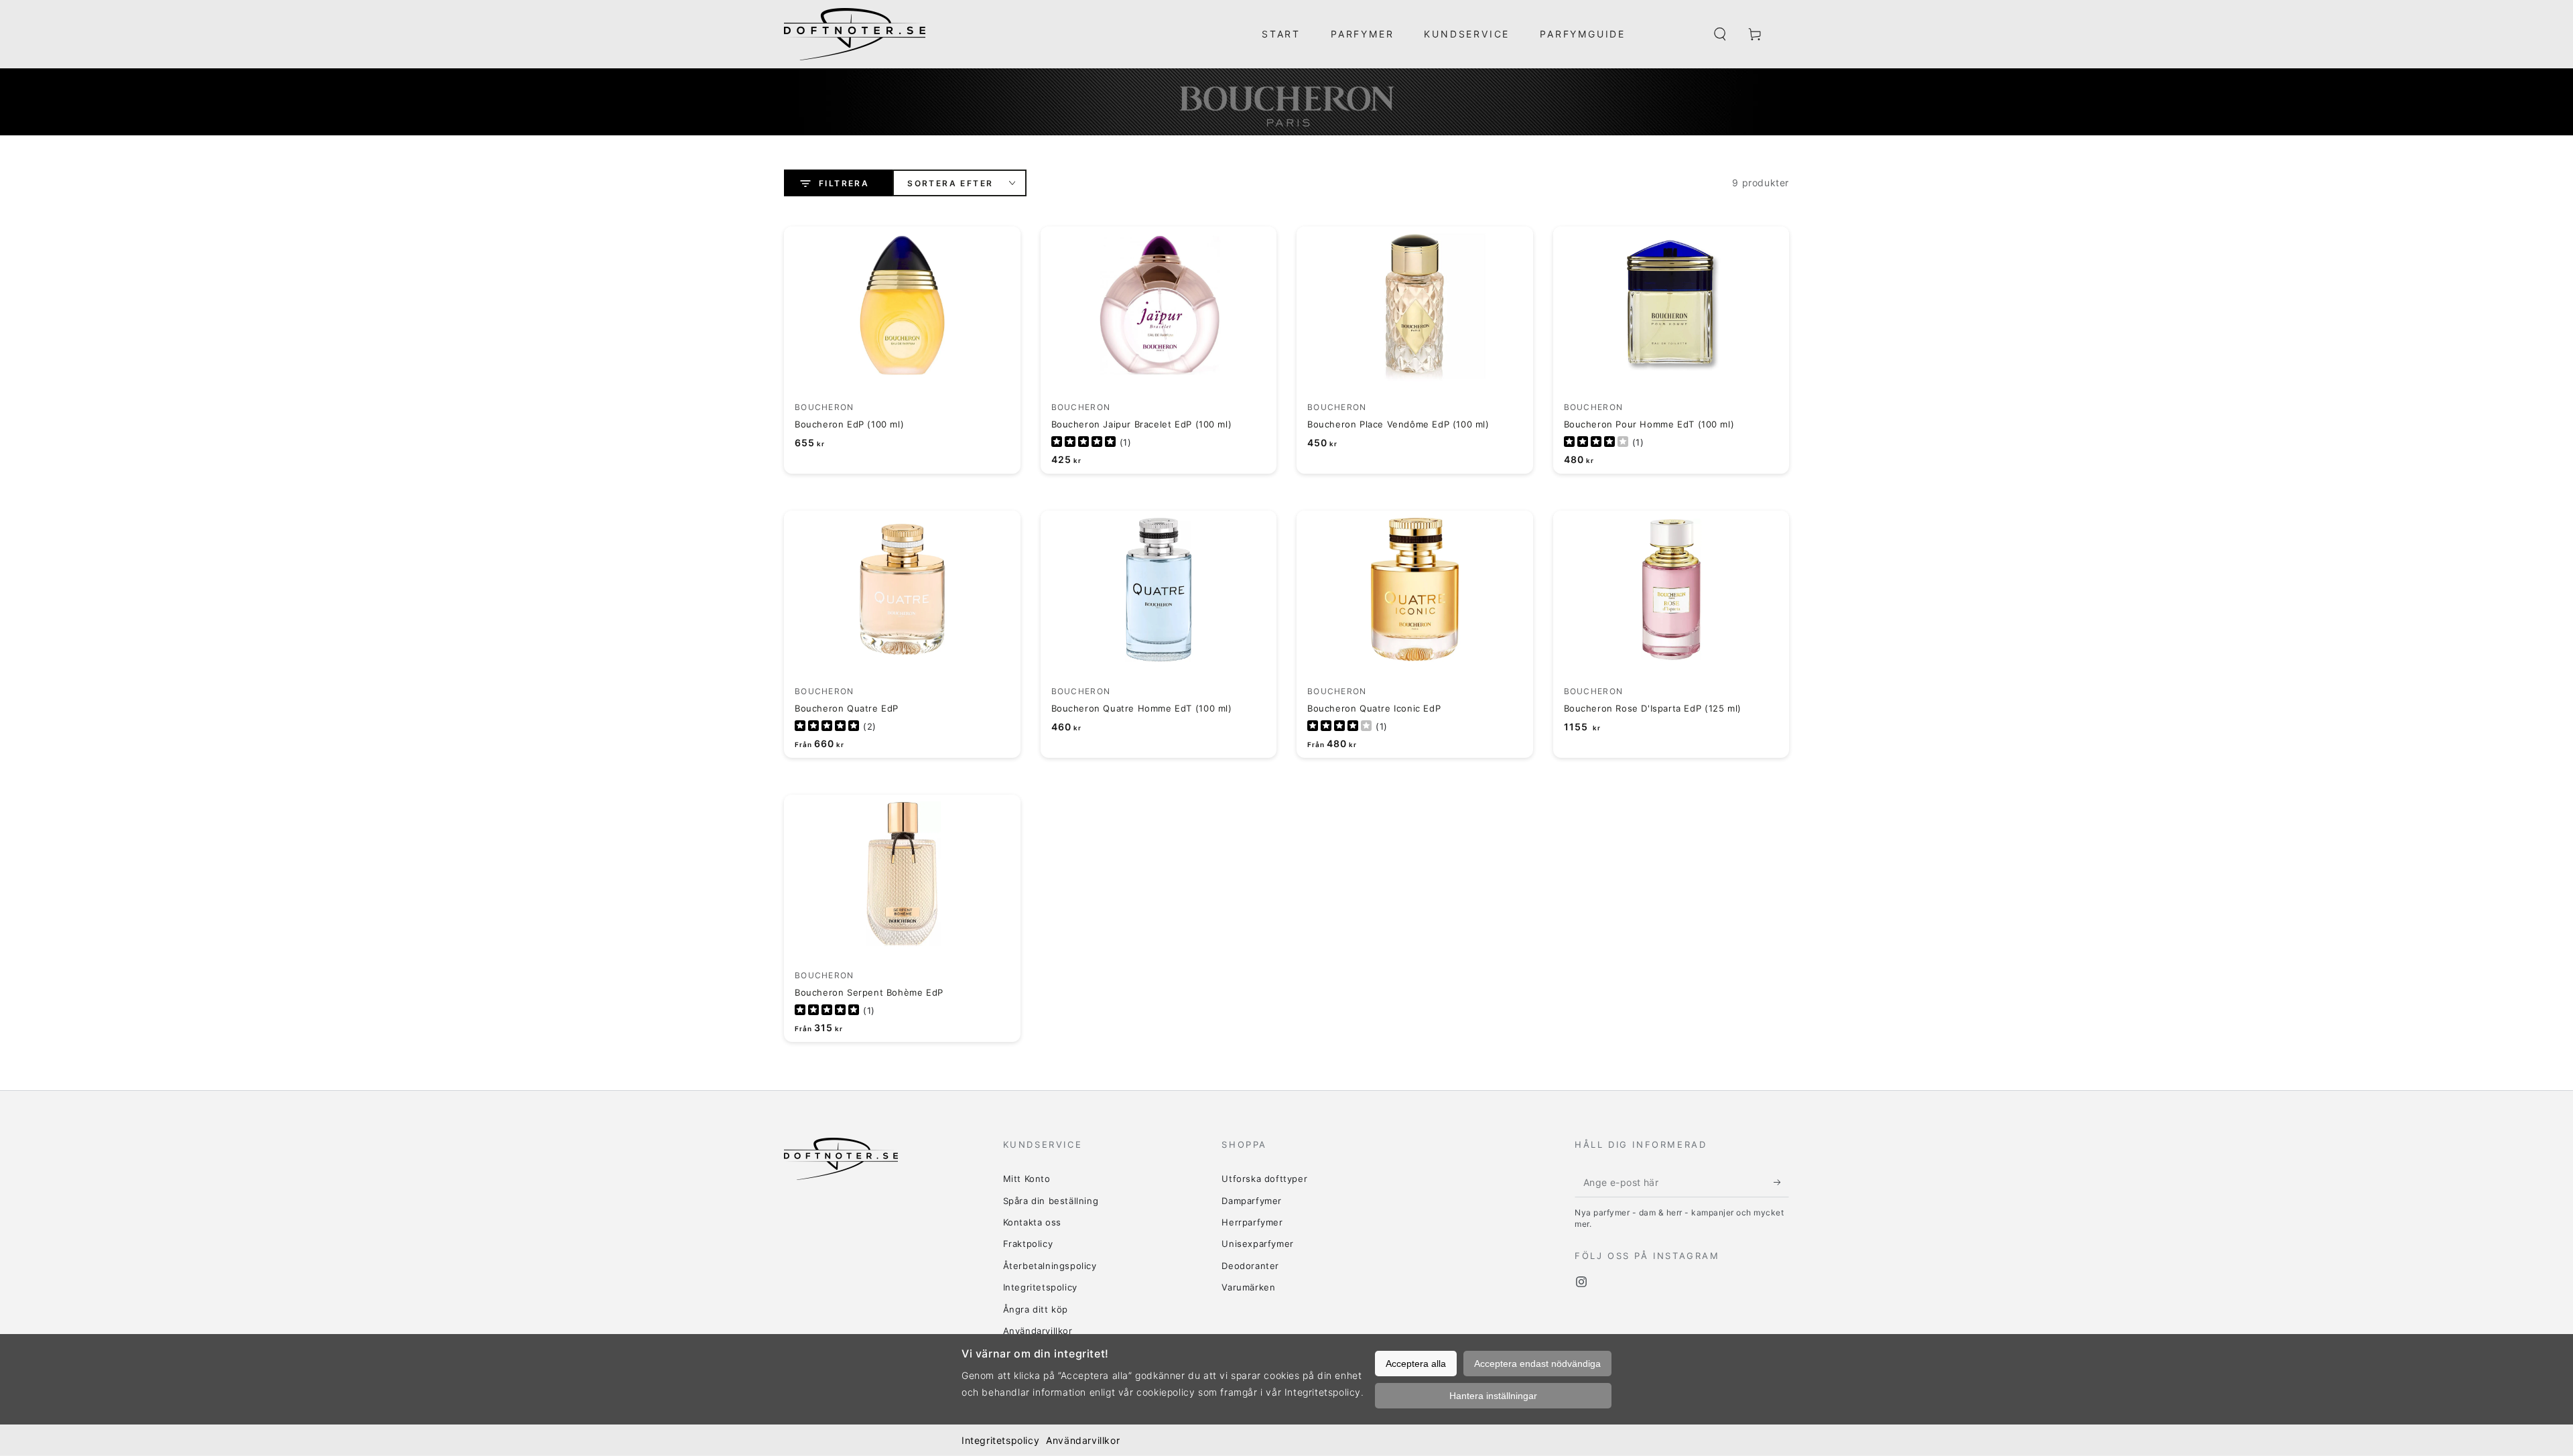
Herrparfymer (1252, 1222)
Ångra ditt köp (1036, 1309)
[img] (1083, 443)
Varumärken (1248, 1287)
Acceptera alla (1416, 1364)
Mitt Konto (1027, 1179)
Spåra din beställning (1051, 1201)
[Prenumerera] (1781, 1182)
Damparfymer (1252, 1201)
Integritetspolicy (1000, 1440)
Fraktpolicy (1028, 1244)
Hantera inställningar (1493, 1396)
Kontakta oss (1032, 1222)
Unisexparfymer (1257, 1244)
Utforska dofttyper (1264, 1179)
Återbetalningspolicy (1050, 1266)
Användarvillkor (1083, 1440)
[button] (1720, 34)
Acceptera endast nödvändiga (1537, 1364)
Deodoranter (1250, 1266)
